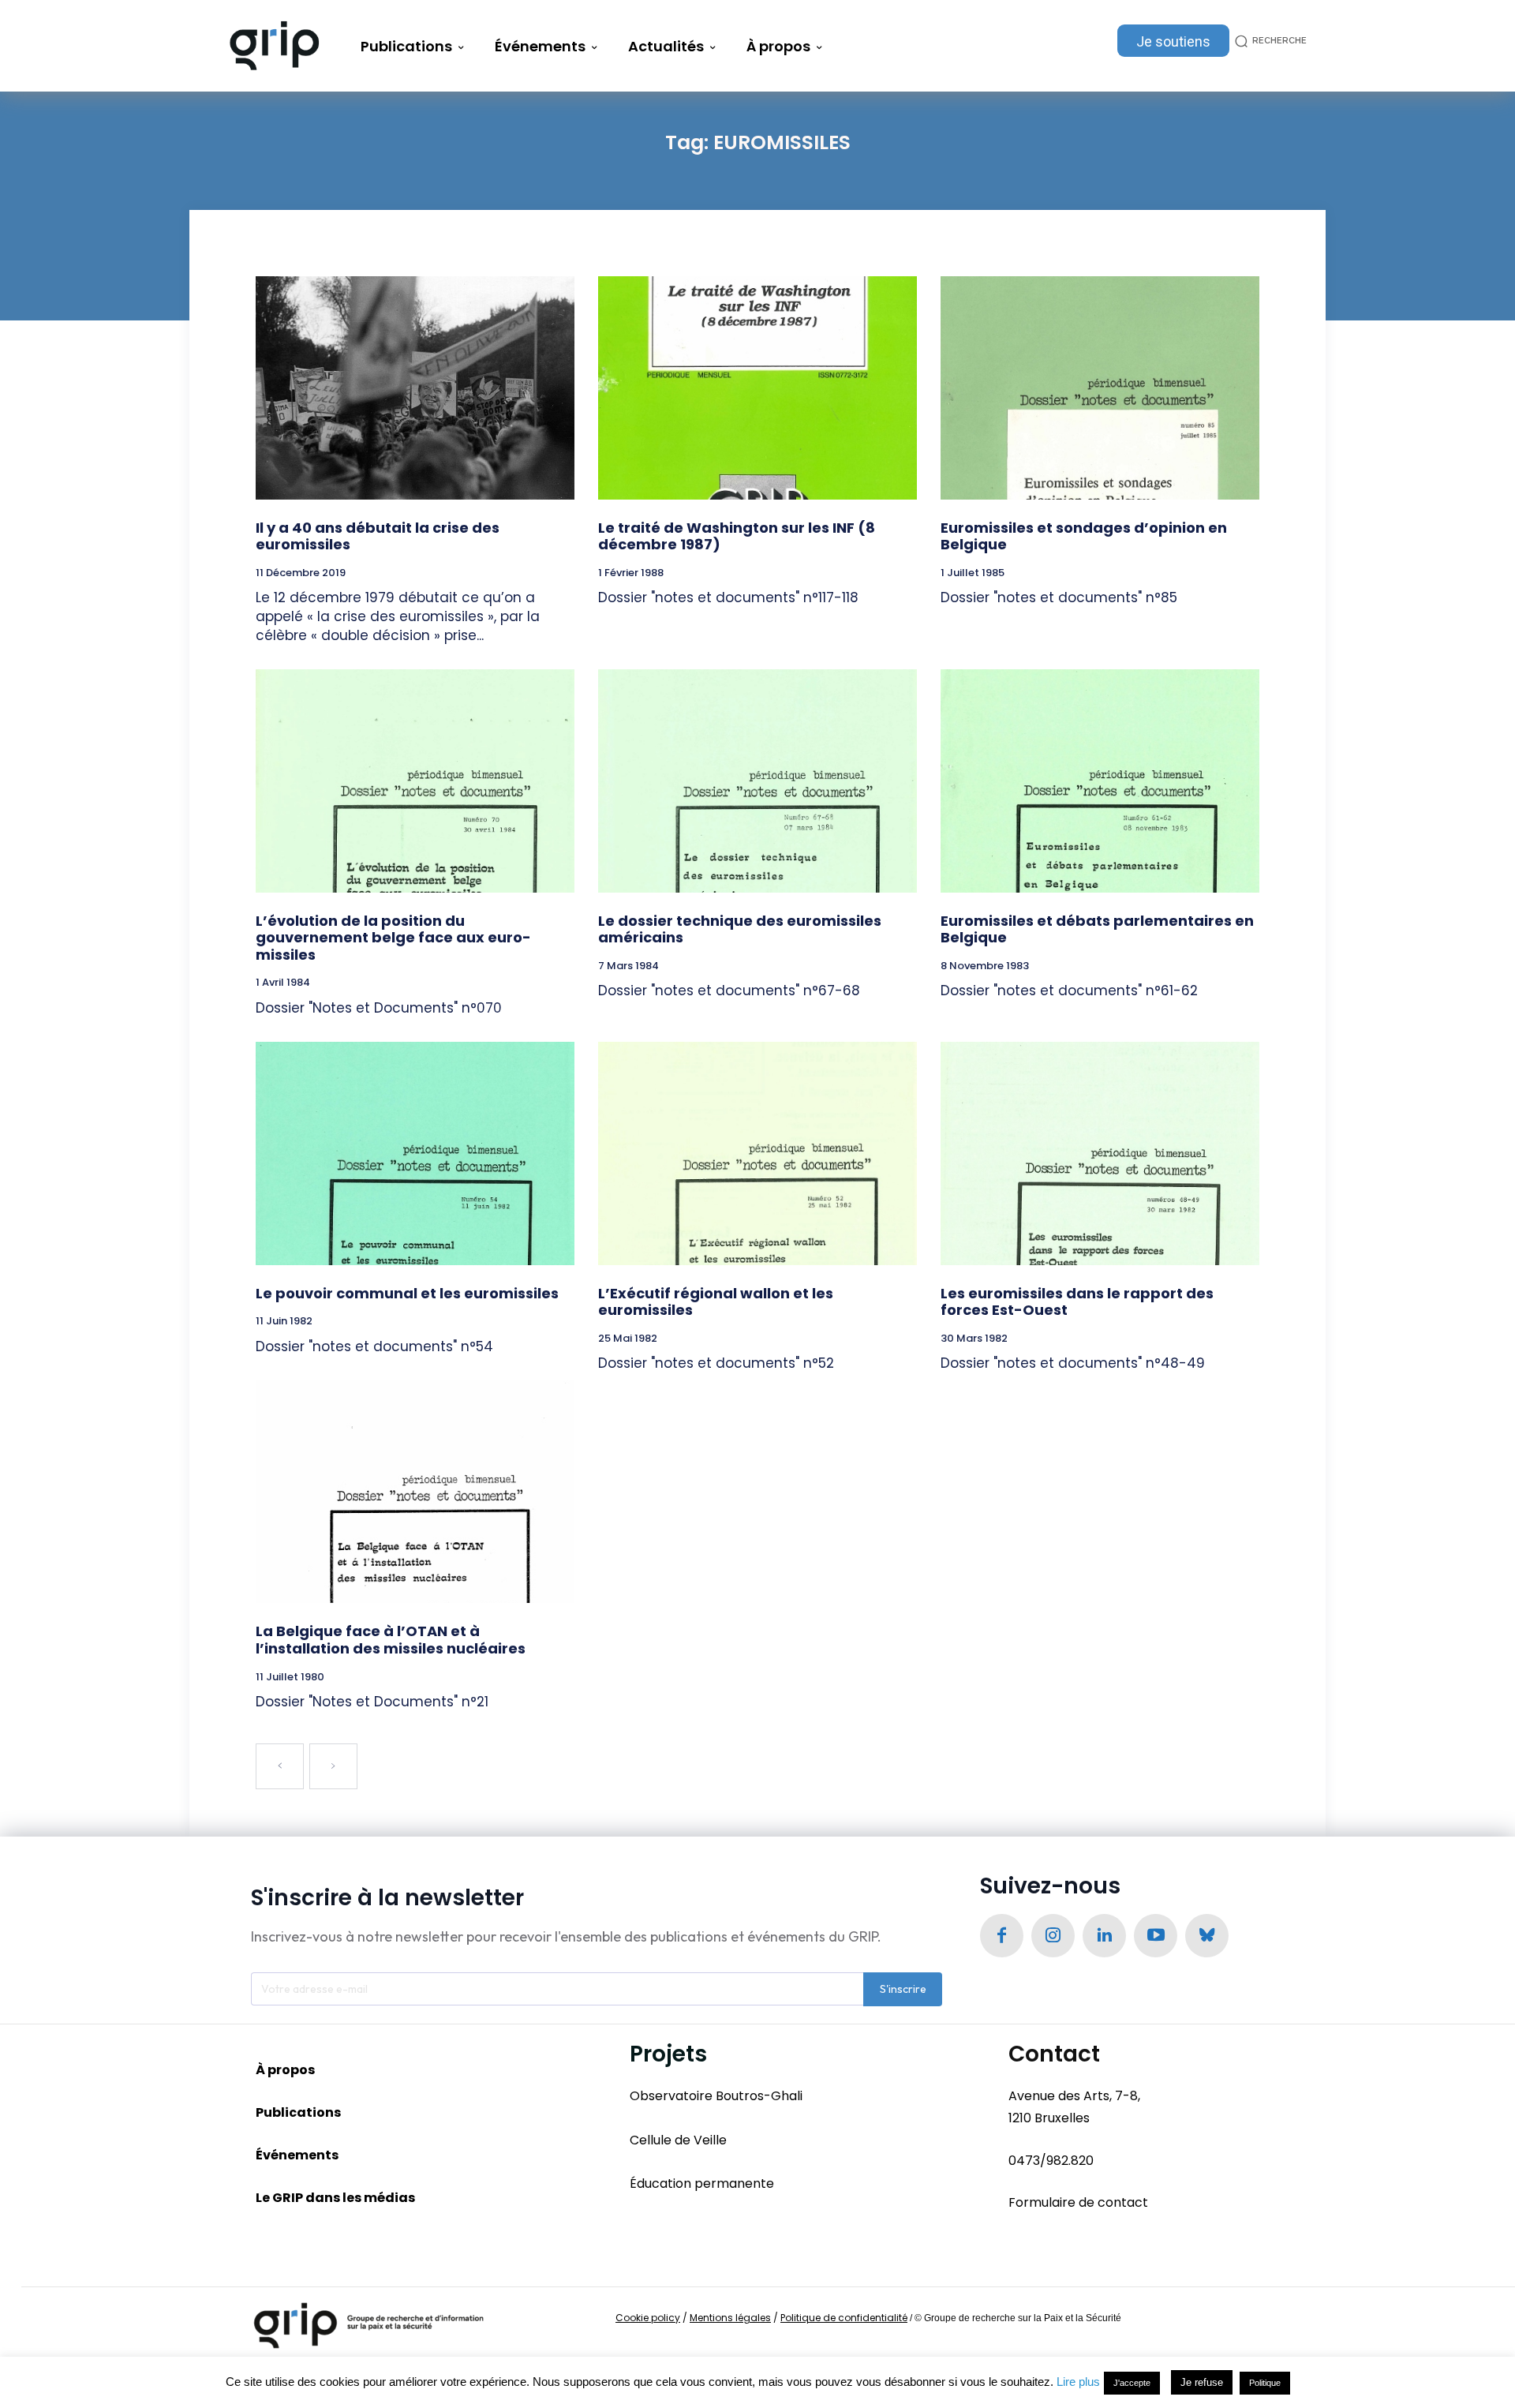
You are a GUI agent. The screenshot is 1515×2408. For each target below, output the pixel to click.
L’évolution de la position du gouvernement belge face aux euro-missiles (393, 938)
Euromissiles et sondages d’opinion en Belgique (1084, 536)
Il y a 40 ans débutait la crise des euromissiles (378, 536)
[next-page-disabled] (333, 1766)
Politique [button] (1265, 2383)
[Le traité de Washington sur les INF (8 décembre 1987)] (757, 388)
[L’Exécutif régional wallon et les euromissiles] (757, 1153)
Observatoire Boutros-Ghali (716, 2096)
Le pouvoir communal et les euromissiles (407, 1293)
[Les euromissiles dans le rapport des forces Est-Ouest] (1100, 1153)
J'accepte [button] (1132, 2383)
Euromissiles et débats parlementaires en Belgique (1097, 929)
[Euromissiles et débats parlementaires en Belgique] (1100, 781)
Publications (298, 2112)
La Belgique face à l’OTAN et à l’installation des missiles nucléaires (391, 1640)
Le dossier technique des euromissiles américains (740, 929)
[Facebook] (1002, 1936)
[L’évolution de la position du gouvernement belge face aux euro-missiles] (415, 781)
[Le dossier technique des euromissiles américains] (757, 781)
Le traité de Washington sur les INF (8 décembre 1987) (737, 536)
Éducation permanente (702, 2183)
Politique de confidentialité (844, 2318)
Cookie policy (648, 2318)
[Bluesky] (1207, 1936)
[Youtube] (1156, 1936)
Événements (297, 2155)
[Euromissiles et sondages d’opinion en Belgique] (1100, 388)
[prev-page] (280, 1766)
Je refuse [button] (1202, 2382)
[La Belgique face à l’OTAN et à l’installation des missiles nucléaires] (415, 1492)
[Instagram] (1053, 1936)
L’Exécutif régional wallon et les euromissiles (716, 1302)
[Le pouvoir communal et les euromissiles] (415, 1153)
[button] (1268, 41)
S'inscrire (903, 1989)
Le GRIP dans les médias (335, 2198)
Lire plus (1078, 2382)
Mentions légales (730, 2318)
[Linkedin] (1104, 1936)
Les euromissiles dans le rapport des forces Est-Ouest (1077, 1302)
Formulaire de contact (1078, 2202)
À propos (285, 2070)
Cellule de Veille (678, 2140)
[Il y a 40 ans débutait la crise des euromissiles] (415, 388)
